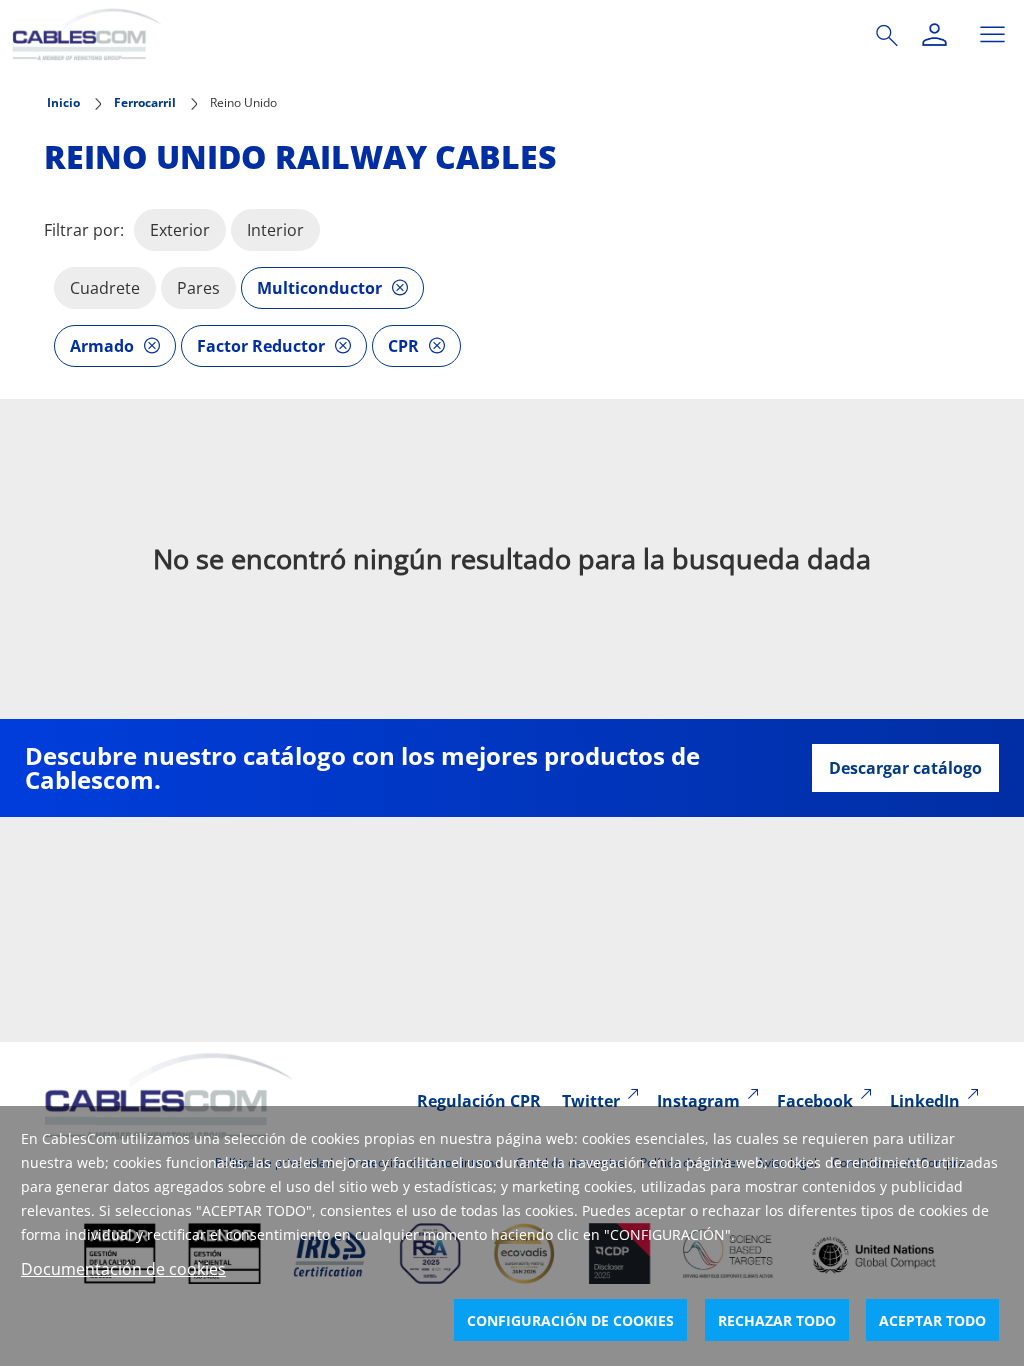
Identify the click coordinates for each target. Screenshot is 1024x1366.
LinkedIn (925, 1101)
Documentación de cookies (123, 1269)
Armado (102, 346)
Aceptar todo (932, 1320)
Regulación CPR (479, 1101)
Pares (198, 288)
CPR (403, 346)
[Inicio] (420, 34)
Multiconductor (319, 288)
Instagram (698, 1101)
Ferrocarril (145, 102)
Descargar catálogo (905, 768)
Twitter (591, 1101)
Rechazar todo (777, 1320)
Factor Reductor (261, 346)
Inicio (63, 102)
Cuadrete (105, 288)
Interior (275, 230)
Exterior (180, 230)
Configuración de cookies (570, 1320)
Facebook (815, 1101)
